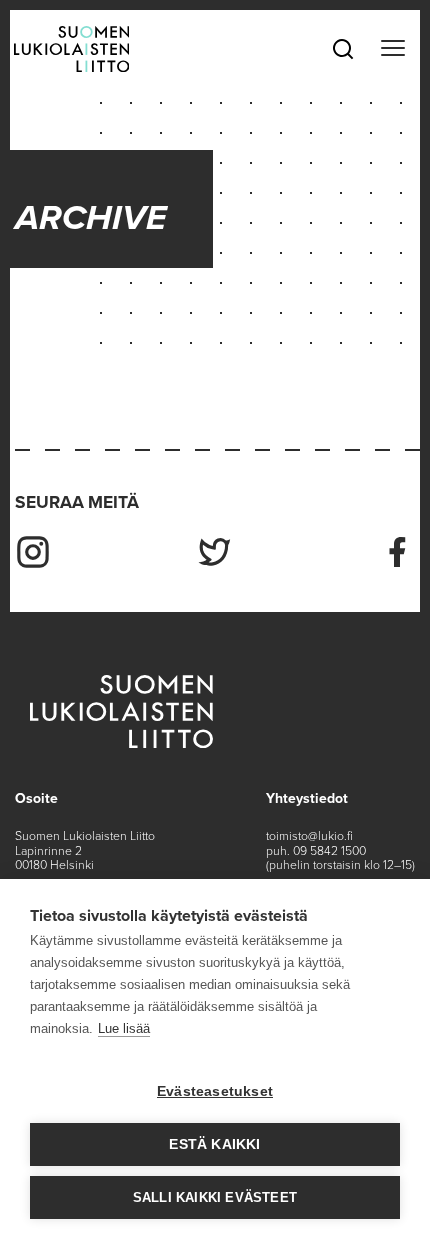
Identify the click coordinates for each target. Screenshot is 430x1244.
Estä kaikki (214, 1144)
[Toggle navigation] (392, 49)
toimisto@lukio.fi (309, 836)
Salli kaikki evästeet (215, 1197)
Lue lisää (124, 1028)
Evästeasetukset (215, 1091)
